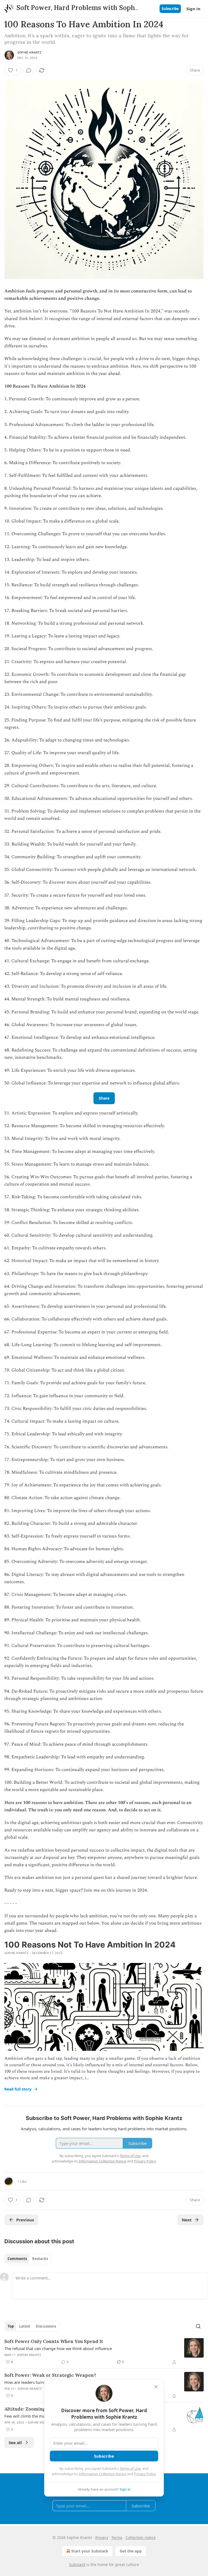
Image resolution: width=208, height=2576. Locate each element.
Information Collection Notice (102, 2474)
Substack (77, 2565)
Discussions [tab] (46, 2326)
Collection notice (141, 2537)
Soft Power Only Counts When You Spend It (54, 2341)
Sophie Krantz (30, 52)
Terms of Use (130, 2468)
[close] (156, 2387)
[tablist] (28, 2259)
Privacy (102, 2537)
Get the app (131, 2551)
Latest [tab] (25, 2326)
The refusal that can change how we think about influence (58, 2348)
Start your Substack (90, 2551)
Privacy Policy (145, 2474)
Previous (25, 2220)
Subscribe (170, 9)
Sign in (193, 9)
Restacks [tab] (40, 2259)
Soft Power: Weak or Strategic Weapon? (50, 2375)
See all (15, 2442)
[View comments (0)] (29, 70)
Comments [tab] (17, 2259)
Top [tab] (11, 2326)
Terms (117, 2537)
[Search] (198, 2326)
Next (187, 2220)
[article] (104, 2352)
